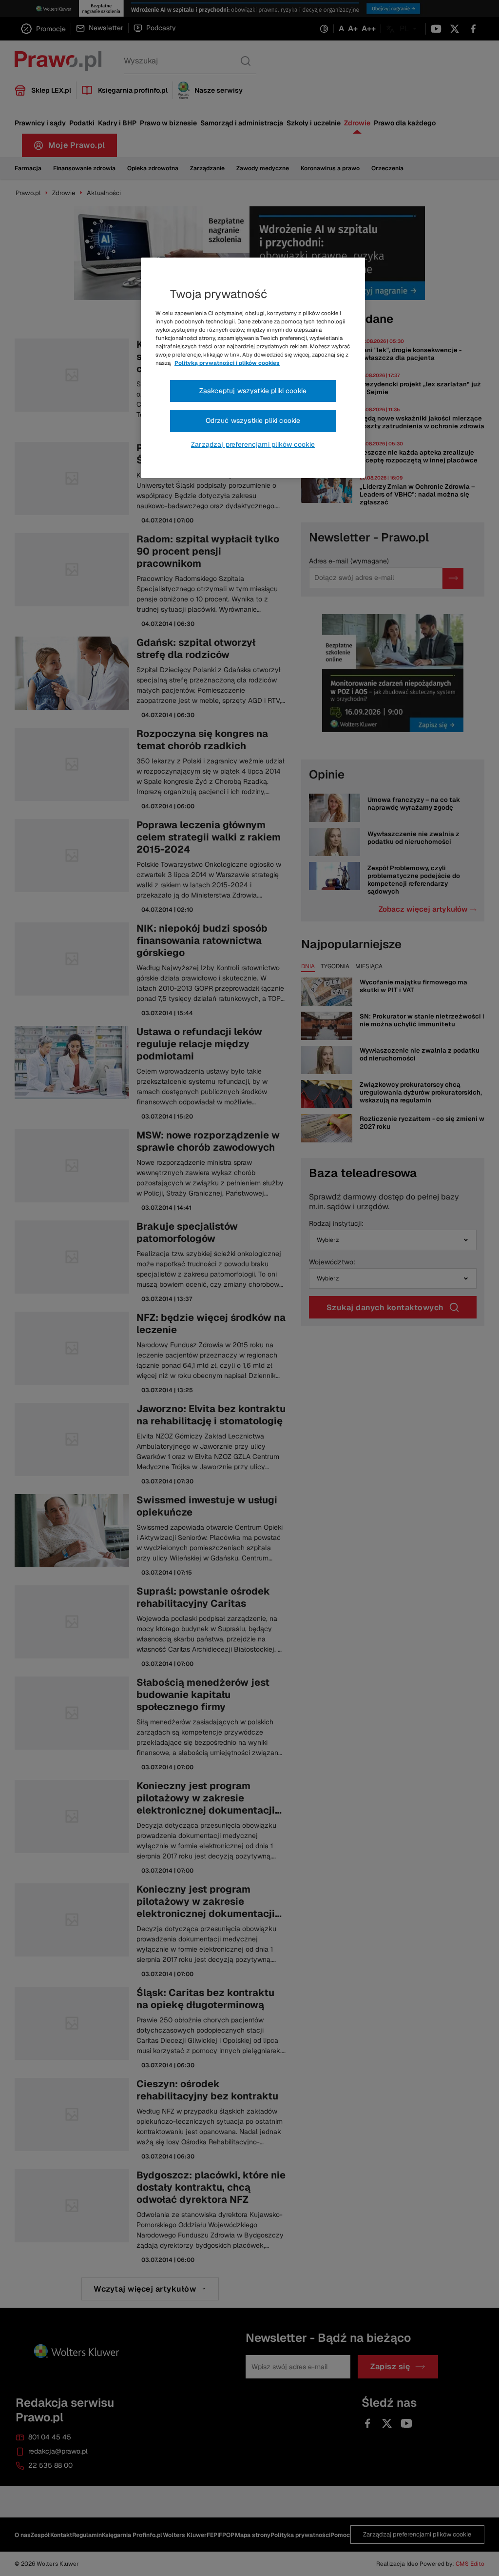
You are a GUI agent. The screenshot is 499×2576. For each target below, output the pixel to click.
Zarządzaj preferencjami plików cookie (253, 444)
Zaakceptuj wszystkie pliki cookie (253, 391)
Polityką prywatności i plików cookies (227, 363)
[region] (253, 368)
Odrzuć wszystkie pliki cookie (253, 420)
